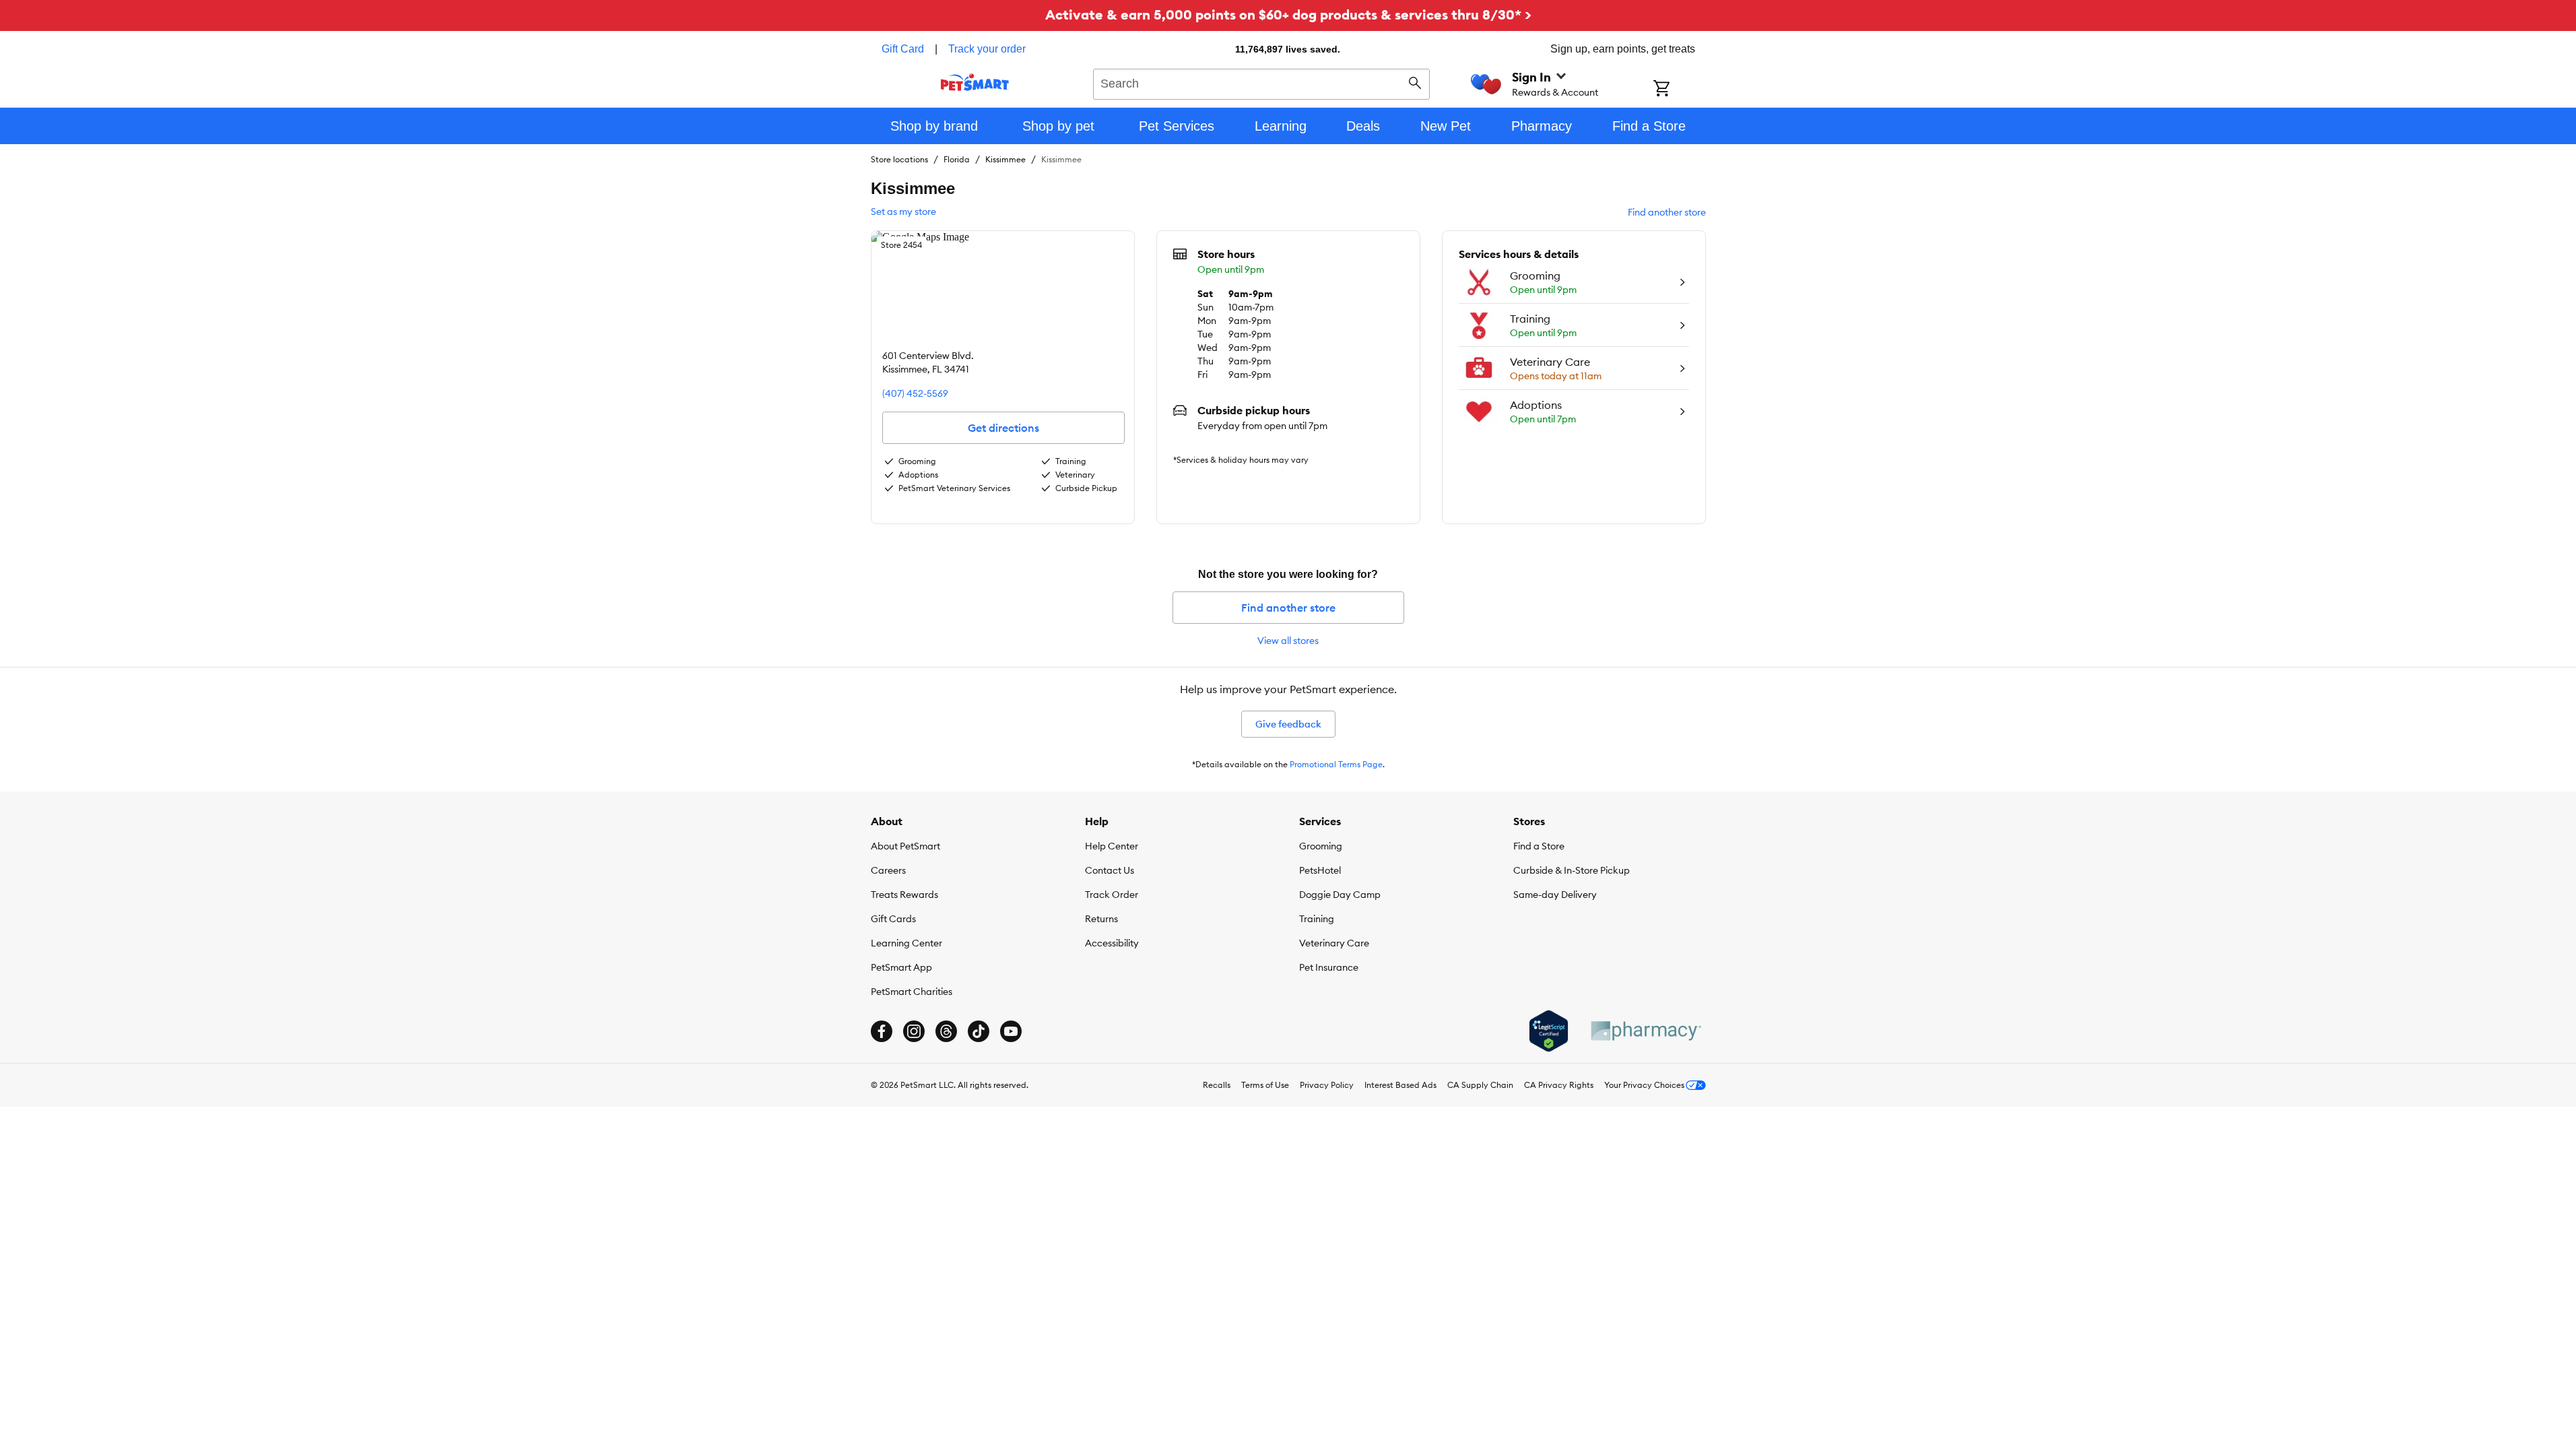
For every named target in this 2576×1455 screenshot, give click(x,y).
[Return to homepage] (975, 82)
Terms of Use (1265, 1085)
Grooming (1321, 846)
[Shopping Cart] (1679, 90)
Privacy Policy (1327, 1085)
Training (1317, 919)
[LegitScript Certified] (1549, 1031)
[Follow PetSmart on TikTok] (979, 1031)
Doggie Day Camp (1340, 895)
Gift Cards (893, 919)
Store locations (899, 159)
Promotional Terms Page (1336, 764)
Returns (1101, 919)
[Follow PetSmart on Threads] (946, 1031)
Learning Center (906, 943)
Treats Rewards (904, 895)
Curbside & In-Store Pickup (1572, 870)
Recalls (1217, 1085)
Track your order (987, 49)
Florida (957, 159)
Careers (888, 870)
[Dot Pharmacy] (1645, 1031)
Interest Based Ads (1400, 1085)
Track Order (1112, 895)
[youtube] (1011, 1031)
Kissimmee (1005, 159)
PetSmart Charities (912, 992)
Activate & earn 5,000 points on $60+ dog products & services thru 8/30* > (1288, 14)
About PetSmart (905, 846)
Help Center (1112, 846)
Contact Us (1110, 870)
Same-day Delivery (1555, 895)
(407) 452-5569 (915, 393)
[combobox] (1262, 82)
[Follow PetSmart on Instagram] (914, 1031)
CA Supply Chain (1480, 1085)
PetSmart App (901, 967)
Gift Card (903, 49)
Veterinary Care (1334, 943)
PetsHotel (1320, 870)
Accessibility (1112, 943)
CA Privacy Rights (1559, 1085)
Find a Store (1539, 846)
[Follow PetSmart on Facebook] (882, 1031)
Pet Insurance (1329, 967)
